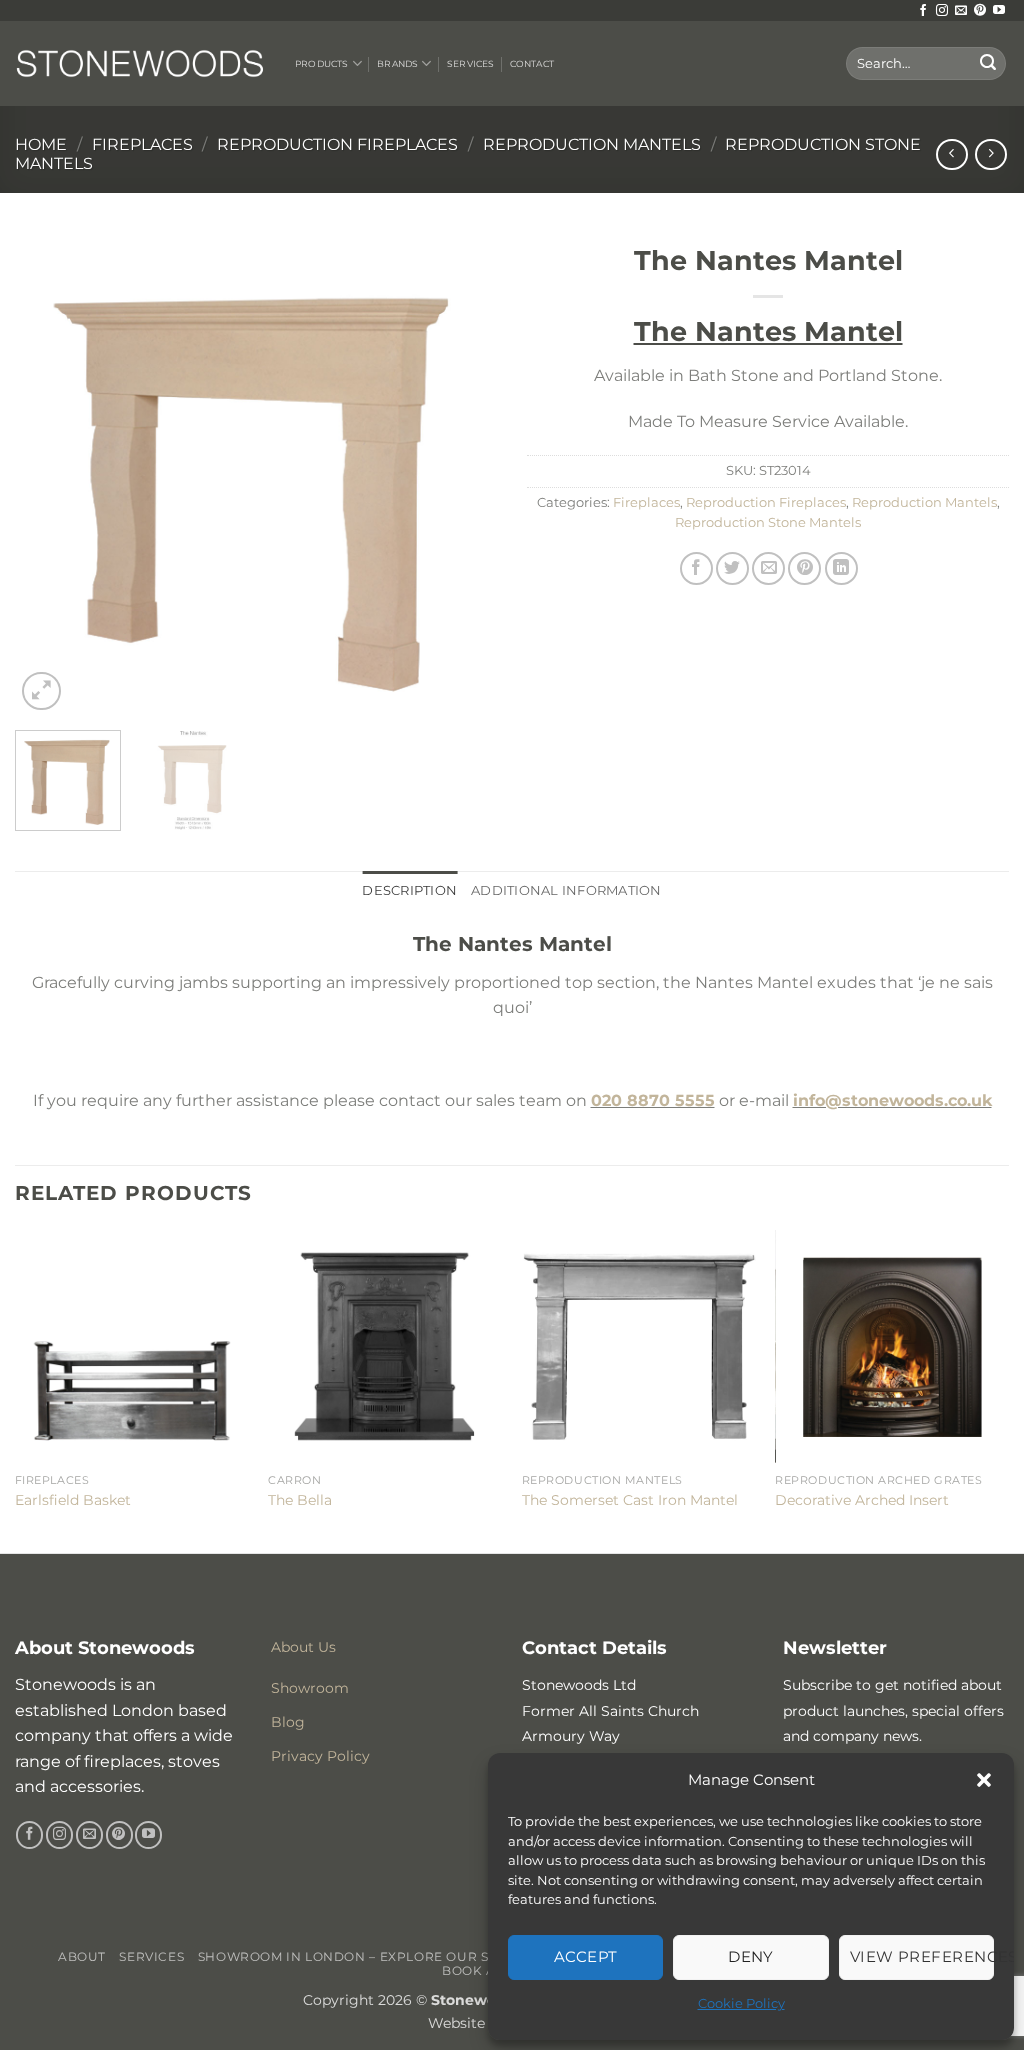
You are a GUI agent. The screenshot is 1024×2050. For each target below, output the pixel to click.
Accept (586, 1956)
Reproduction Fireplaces (337, 144)
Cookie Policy (741, 2003)
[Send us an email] (961, 11)
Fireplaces (142, 144)
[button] (984, 1780)
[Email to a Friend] (768, 568)
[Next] (462, 474)
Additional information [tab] (566, 890)
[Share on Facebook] (696, 568)
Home (41, 144)
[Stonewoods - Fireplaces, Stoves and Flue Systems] (140, 63)
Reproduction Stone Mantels (768, 522)
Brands (397, 63)
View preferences (922, 1956)
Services (470, 63)
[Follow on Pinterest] (980, 11)
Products (321, 63)
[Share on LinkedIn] (841, 568)
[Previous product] (990, 154)
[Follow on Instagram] (942, 11)
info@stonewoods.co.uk (892, 1100)
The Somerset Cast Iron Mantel (630, 1500)
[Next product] (951, 154)
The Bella (300, 1500)
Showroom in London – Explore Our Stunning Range (401, 1956)
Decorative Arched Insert (862, 1500)
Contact (532, 63)
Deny (751, 1956)
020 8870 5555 (653, 1100)
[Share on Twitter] (732, 568)
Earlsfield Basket (73, 1500)
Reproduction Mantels (592, 144)
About (82, 1956)
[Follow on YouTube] (999, 11)
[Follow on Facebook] (923, 11)
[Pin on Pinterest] (804, 568)
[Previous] (50, 474)
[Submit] (988, 64)
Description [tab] (409, 890)
